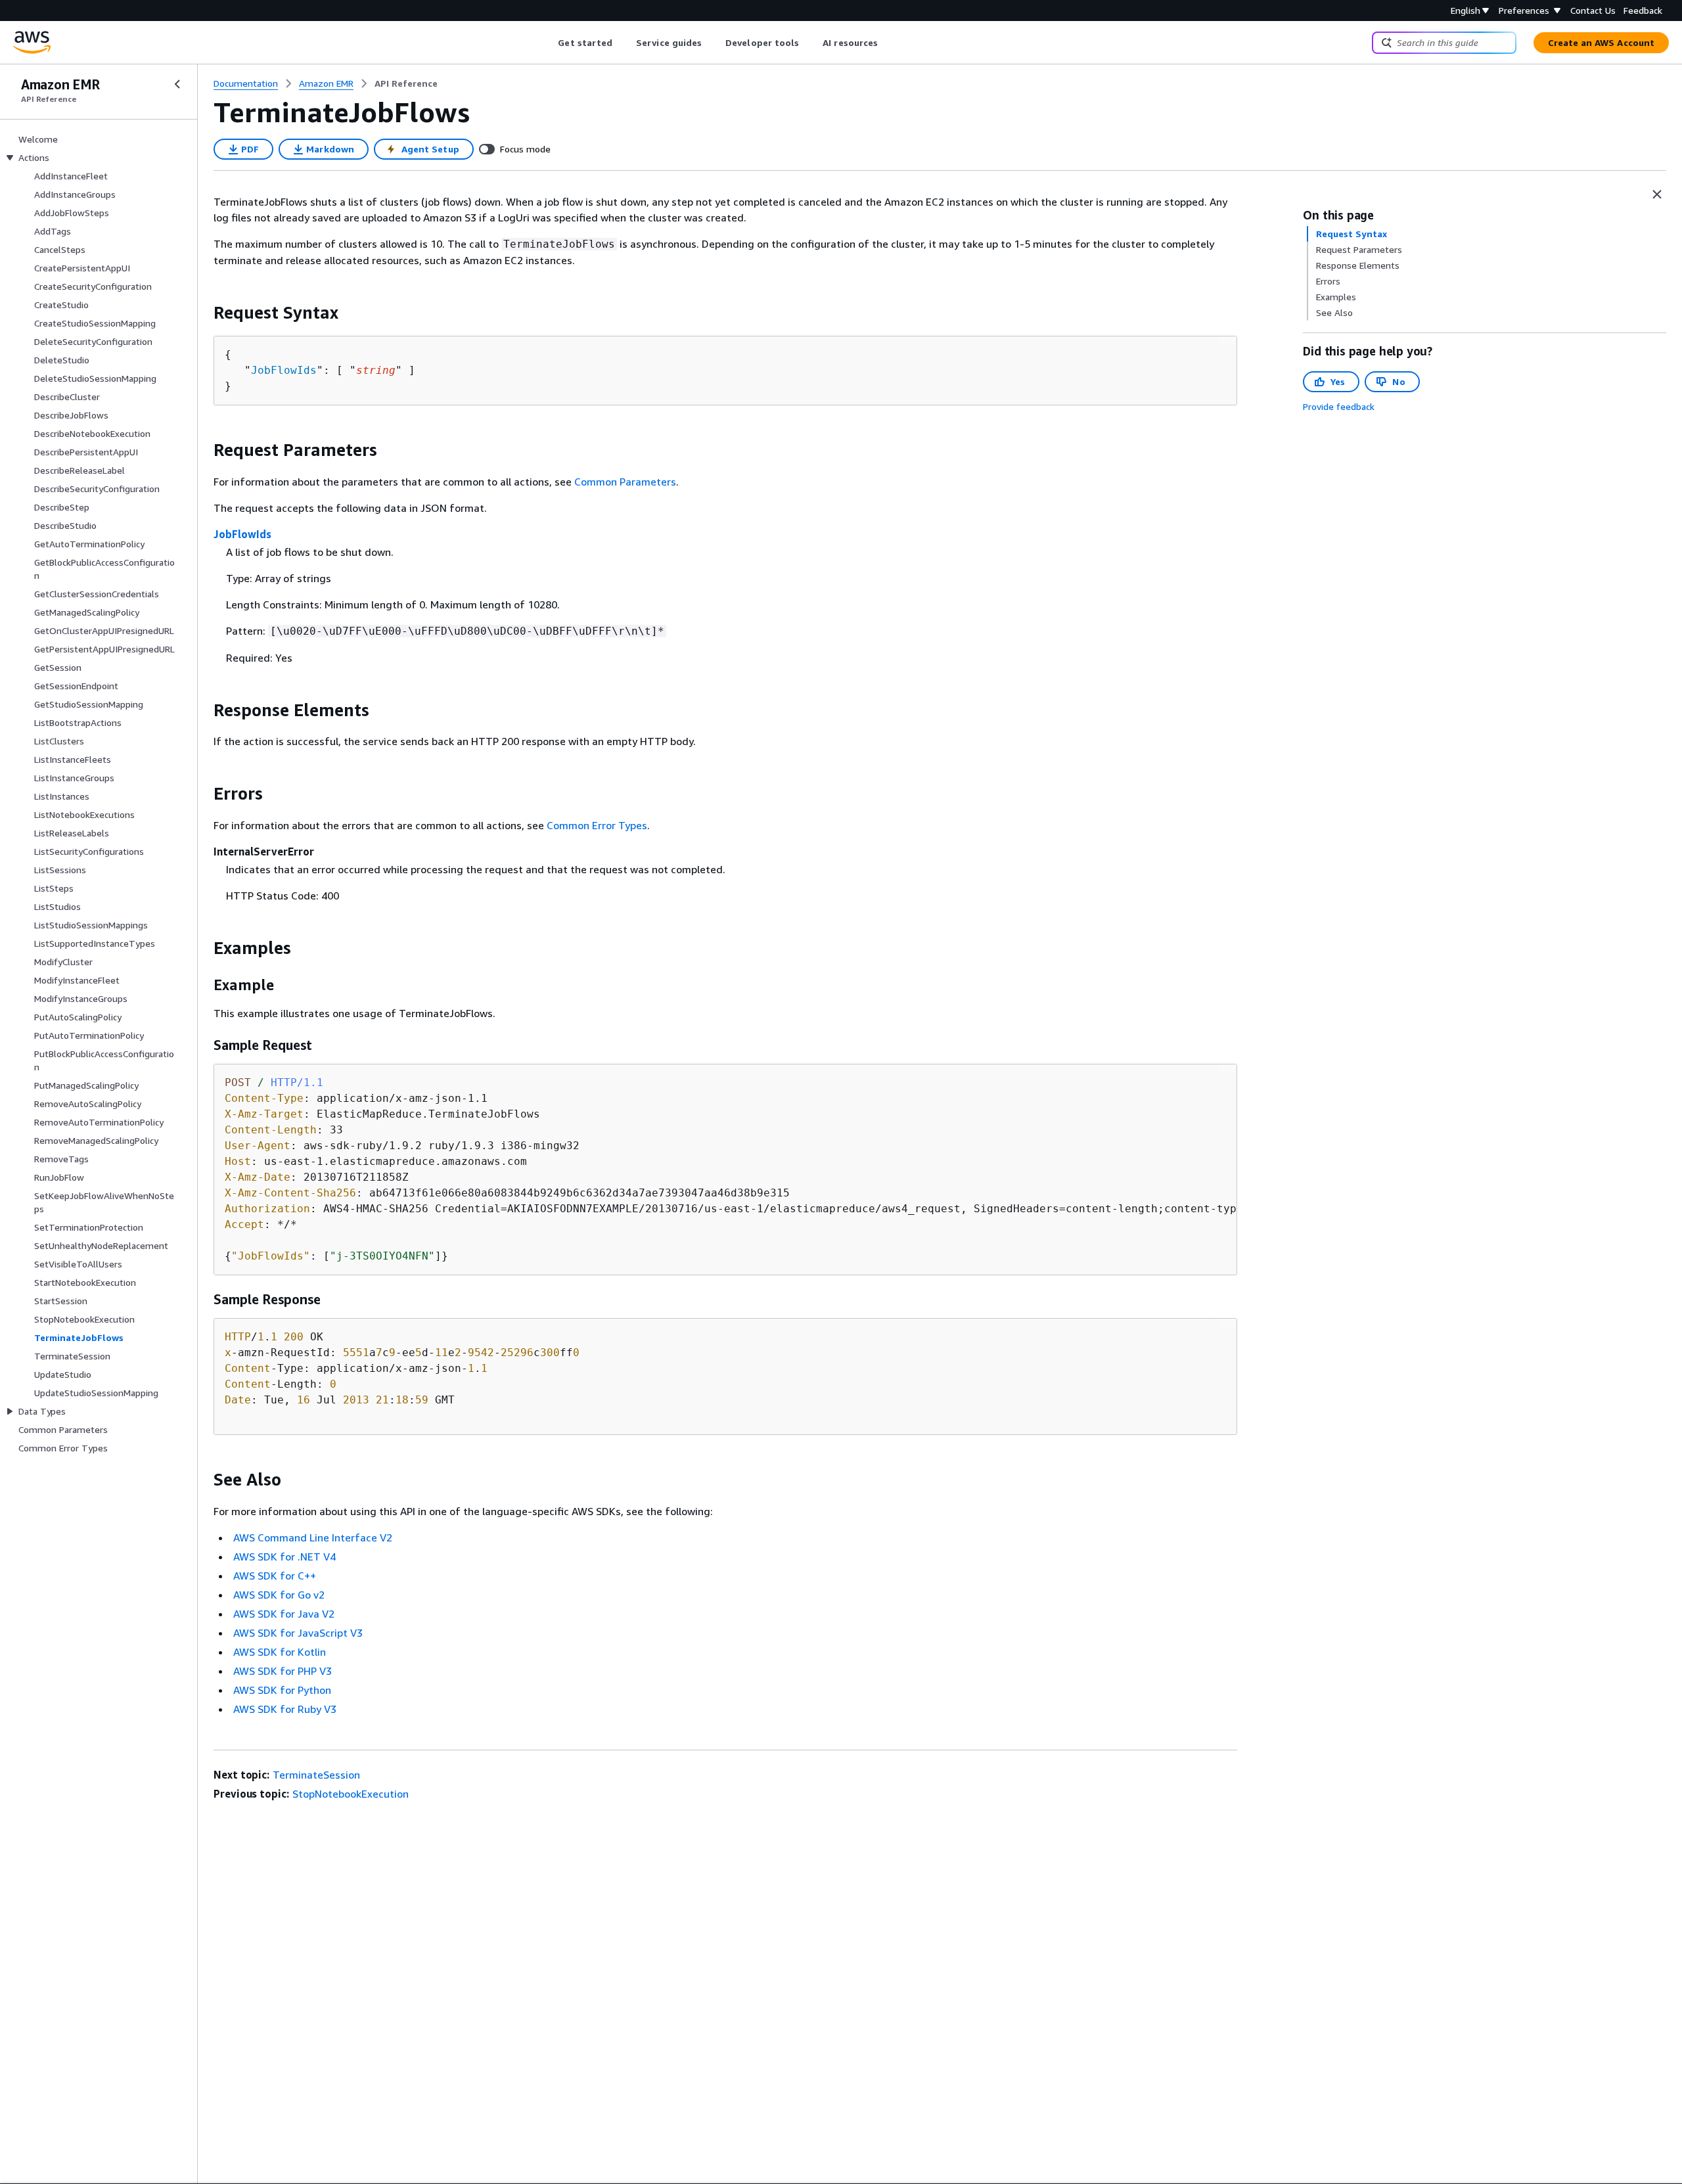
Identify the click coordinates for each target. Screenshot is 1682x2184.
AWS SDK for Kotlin (280, 1652)
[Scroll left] (548, 43)
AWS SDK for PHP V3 (283, 1671)
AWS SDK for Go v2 (279, 1595)
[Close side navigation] (177, 84)
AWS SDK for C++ (275, 1576)
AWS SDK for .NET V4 (284, 1557)
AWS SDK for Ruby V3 (285, 1709)
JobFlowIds (284, 370)
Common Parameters (625, 482)
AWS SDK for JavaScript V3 (298, 1633)
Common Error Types (597, 825)
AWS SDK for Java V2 (284, 1614)
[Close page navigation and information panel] (1657, 194)
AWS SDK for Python (282, 1690)
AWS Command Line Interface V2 (313, 1537)
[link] (406, 83)
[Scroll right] (888, 43)
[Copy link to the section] (203, 313)
